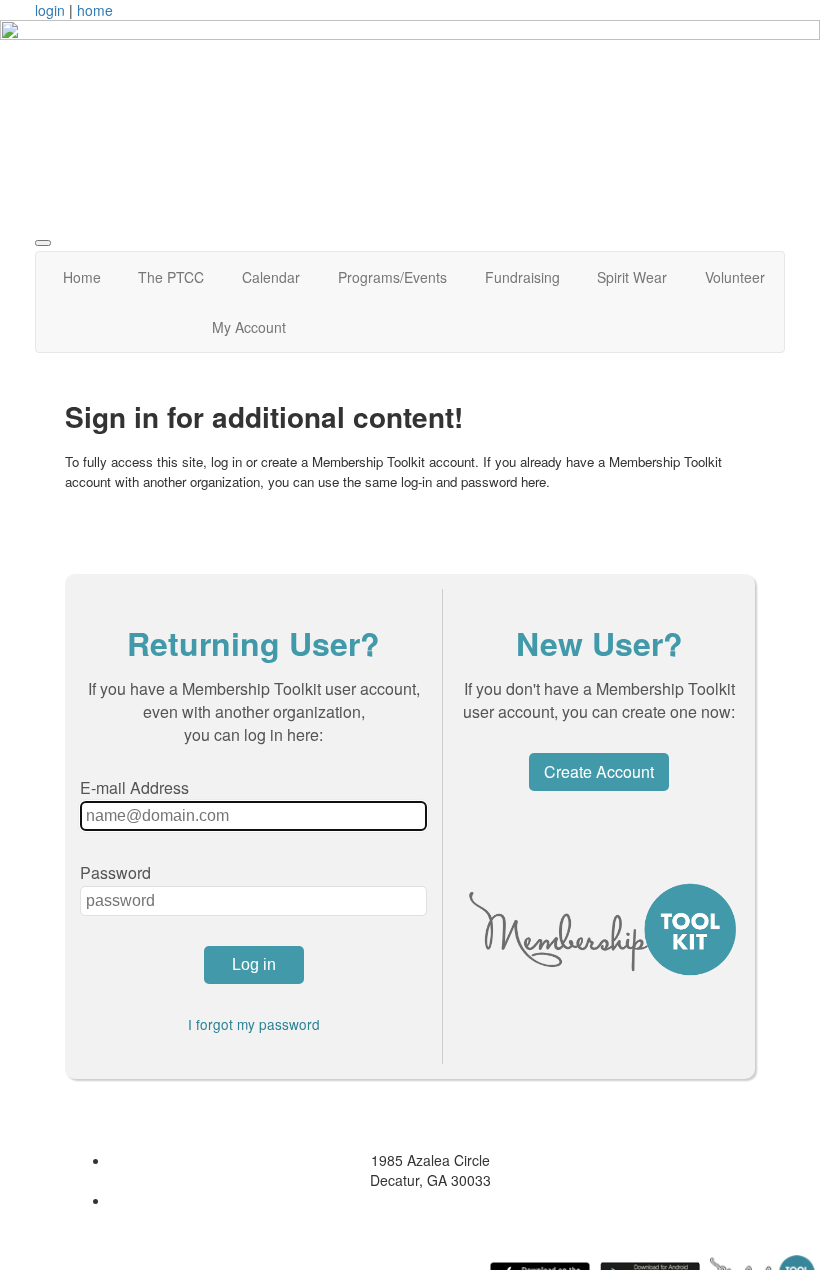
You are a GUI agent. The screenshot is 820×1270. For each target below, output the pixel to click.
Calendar (271, 277)
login (50, 10)
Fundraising (522, 277)
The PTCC (171, 277)
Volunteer (735, 277)
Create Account (599, 771)
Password (115, 872)
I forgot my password (254, 1024)
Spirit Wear (632, 277)
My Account (249, 327)
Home (82, 277)
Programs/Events (392, 277)
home (95, 10)
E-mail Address (134, 787)
